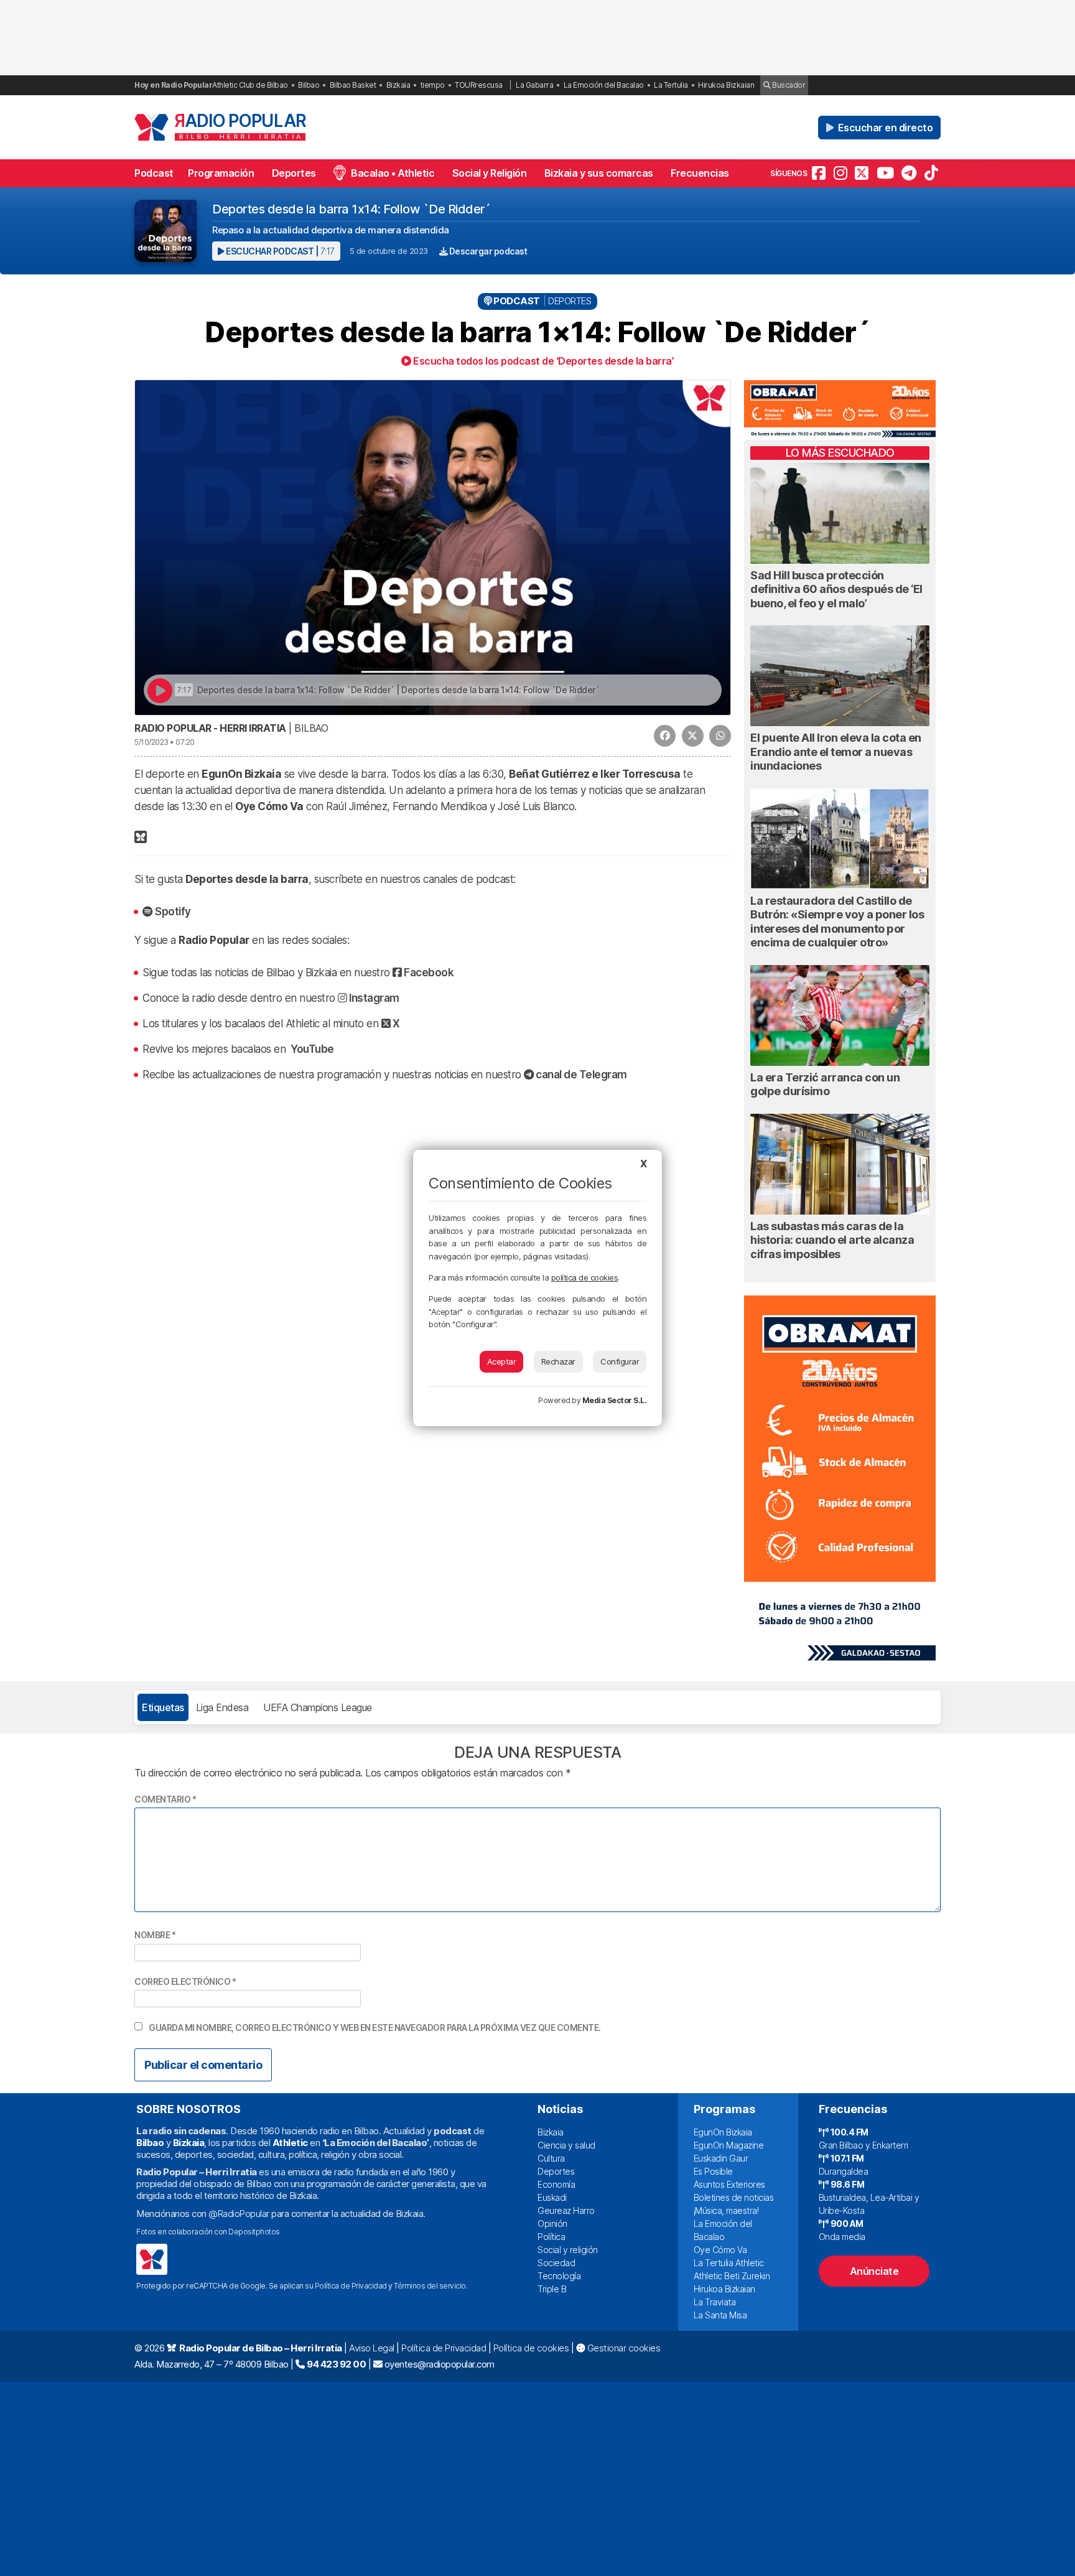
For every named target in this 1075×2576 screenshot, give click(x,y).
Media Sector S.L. (615, 1400)
